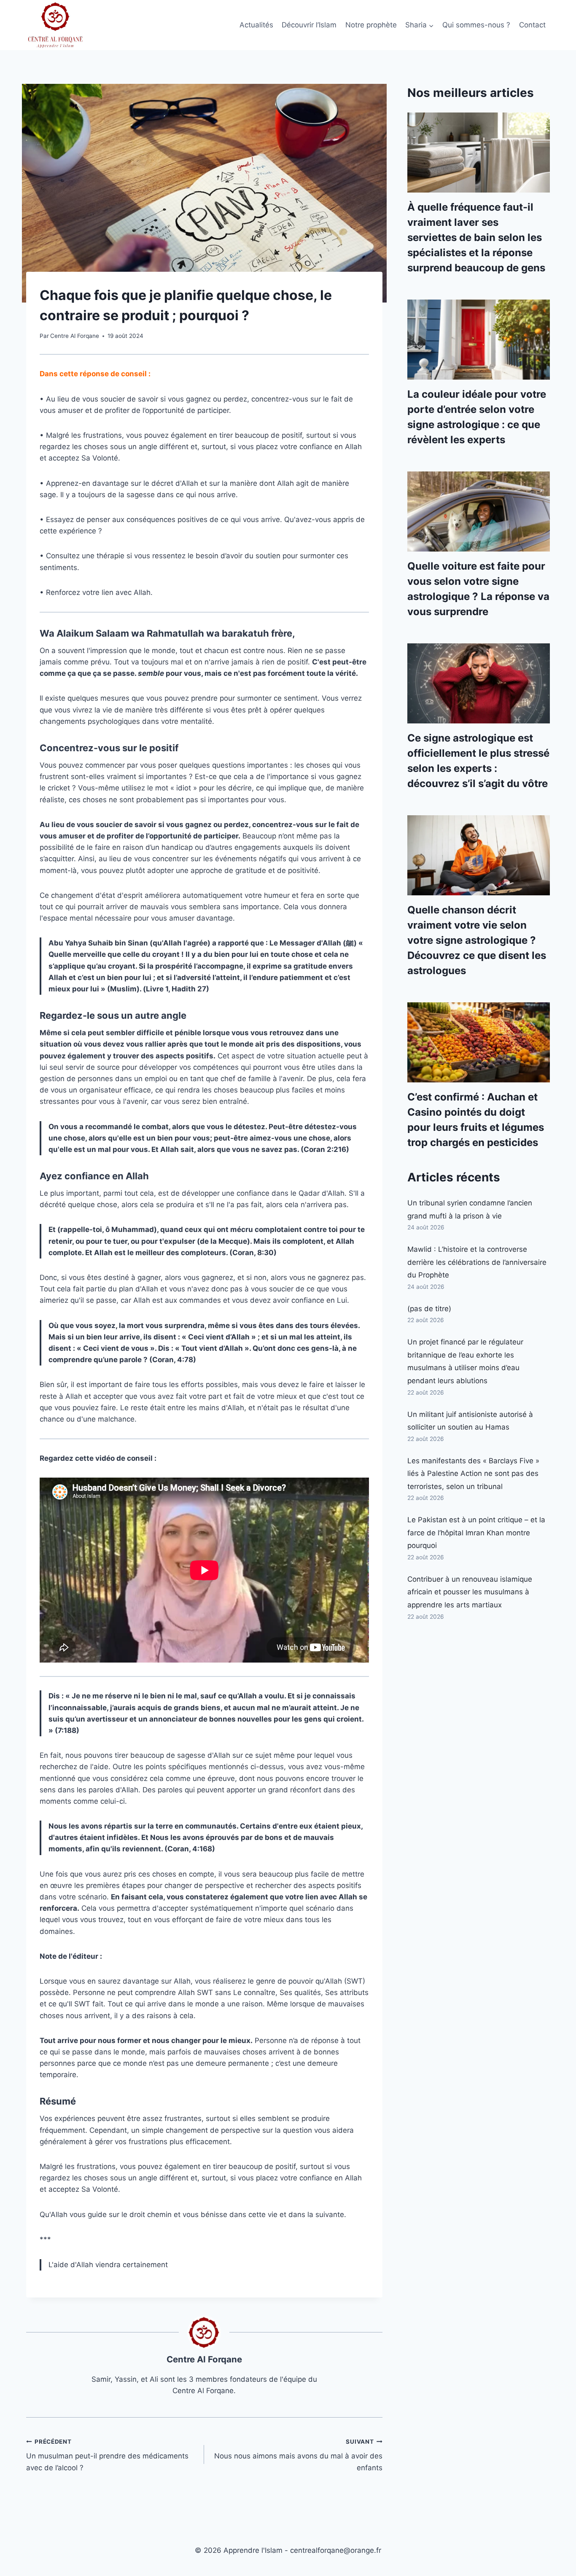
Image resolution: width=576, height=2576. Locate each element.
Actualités (256, 25)
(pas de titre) (429, 1309)
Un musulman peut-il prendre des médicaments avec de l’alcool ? (107, 2455)
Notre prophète (371, 25)
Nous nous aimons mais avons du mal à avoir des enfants (298, 2455)
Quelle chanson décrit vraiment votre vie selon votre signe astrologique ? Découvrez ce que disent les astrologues (477, 940)
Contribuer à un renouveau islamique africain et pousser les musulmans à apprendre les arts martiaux (470, 1592)
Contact (532, 25)
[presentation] (479, 153)
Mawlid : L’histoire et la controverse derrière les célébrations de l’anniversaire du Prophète (477, 1262)
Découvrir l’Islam (309, 25)
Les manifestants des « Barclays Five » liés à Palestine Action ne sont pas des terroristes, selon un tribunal (473, 1474)
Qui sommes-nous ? (476, 25)
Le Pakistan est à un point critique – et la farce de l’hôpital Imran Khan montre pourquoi (476, 1533)
